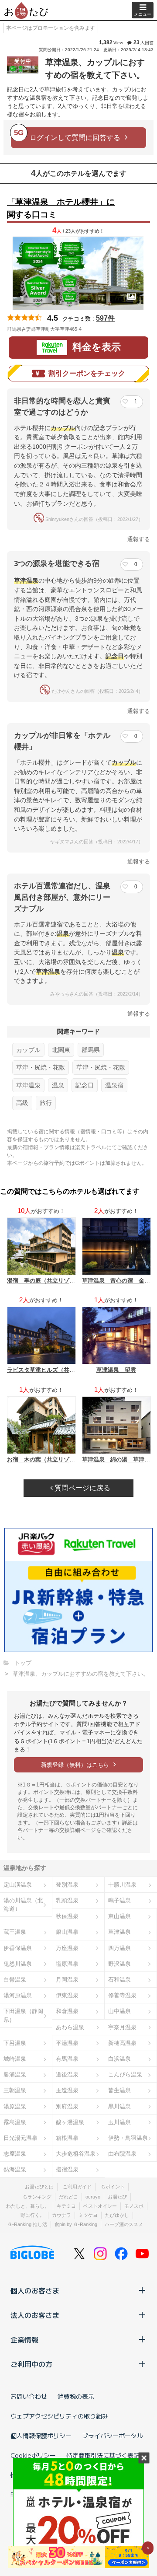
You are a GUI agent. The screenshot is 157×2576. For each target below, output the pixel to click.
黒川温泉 (119, 2106)
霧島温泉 (15, 2122)
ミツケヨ (88, 2215)
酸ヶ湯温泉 (70, 2122)
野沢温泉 (119, 1964)
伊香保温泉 (18, 1948)
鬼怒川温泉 (18, 1964)
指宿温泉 (67, 2169)
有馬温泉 (67, 2059)
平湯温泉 (67, 2043)
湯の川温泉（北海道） (23, 1905)
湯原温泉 (15, 2106)
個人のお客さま (35, 2290)
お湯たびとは (39, 2187)
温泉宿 (114, 1085)
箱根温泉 (67, 2138)
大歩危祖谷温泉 (76, 2154)
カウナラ (61, 2215)
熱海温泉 (15, 2169)
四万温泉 (119, 1948)
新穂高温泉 (122, 2043)
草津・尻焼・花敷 (41, 1067)
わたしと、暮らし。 (28, 2206)
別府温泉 (67, 2106)
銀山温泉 (67, 1932)
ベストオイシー (100, 2206)
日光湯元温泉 (20, 2138)
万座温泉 (67, 1948)
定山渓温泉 (18, 1885)
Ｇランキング (37, 2197)
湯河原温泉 (18, 1995)
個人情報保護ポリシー (41, 2436)
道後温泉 (67, 2074)
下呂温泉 (15, 2043)
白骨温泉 (15, 1980)
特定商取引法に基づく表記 (103, 2455)
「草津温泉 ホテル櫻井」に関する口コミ (61, 208)
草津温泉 (28, 1085)
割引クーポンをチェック (87, 373)
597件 (105, 318)
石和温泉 (119, 1980)
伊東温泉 (67, 1995)
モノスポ (134, 2206)
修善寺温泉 (122, 1995)
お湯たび (117, 2197)
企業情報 (24, 2339)
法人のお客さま (35, 2315)
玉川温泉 (119, 2122)
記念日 (85, 1085)
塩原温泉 (67, 1964)
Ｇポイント (113, 2187)
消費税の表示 (76, 2396)
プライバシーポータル (113, 2436)
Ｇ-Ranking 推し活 (27, 2224)
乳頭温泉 (67, 1900)
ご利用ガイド (77, 2187)
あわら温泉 (70, 2027)
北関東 (61, 1050)
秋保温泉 (67, 1916)
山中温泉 (119, 2011)
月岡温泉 (67, 1980)
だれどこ (68, 2197)
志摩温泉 (15, 2154)
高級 (22, 1103)
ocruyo (93, 2197)
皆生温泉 (119, 2090)
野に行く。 (32, 2215)
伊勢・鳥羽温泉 (128, 2138)
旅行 (46, 1103)
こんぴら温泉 (125, 2074)
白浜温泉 (119, 2059)
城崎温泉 (15, 2059)
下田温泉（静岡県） (23, 2015)
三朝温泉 (15, 2090)
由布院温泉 (122, 2154)
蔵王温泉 (15, 1932)
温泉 (58, 1085)
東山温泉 (119, 1916)
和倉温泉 (67, 2011)
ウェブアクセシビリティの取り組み (59, 2416)
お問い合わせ (29, 2396)
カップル (28, 1050)
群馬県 (91, 1050)
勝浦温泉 (15, 2074)
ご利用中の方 (31, 2364)
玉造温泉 (67, 2090)
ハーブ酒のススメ (124, 2224)
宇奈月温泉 (122, 2027)
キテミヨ (66, 2206)
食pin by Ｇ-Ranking (76, 2224)
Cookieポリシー (33, 2455)
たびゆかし (117, 2215)
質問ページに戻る (82, 1488)
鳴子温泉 (119, 1900)
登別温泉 (67, 1885)
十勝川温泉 (122, 1885)
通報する (139, 539)
